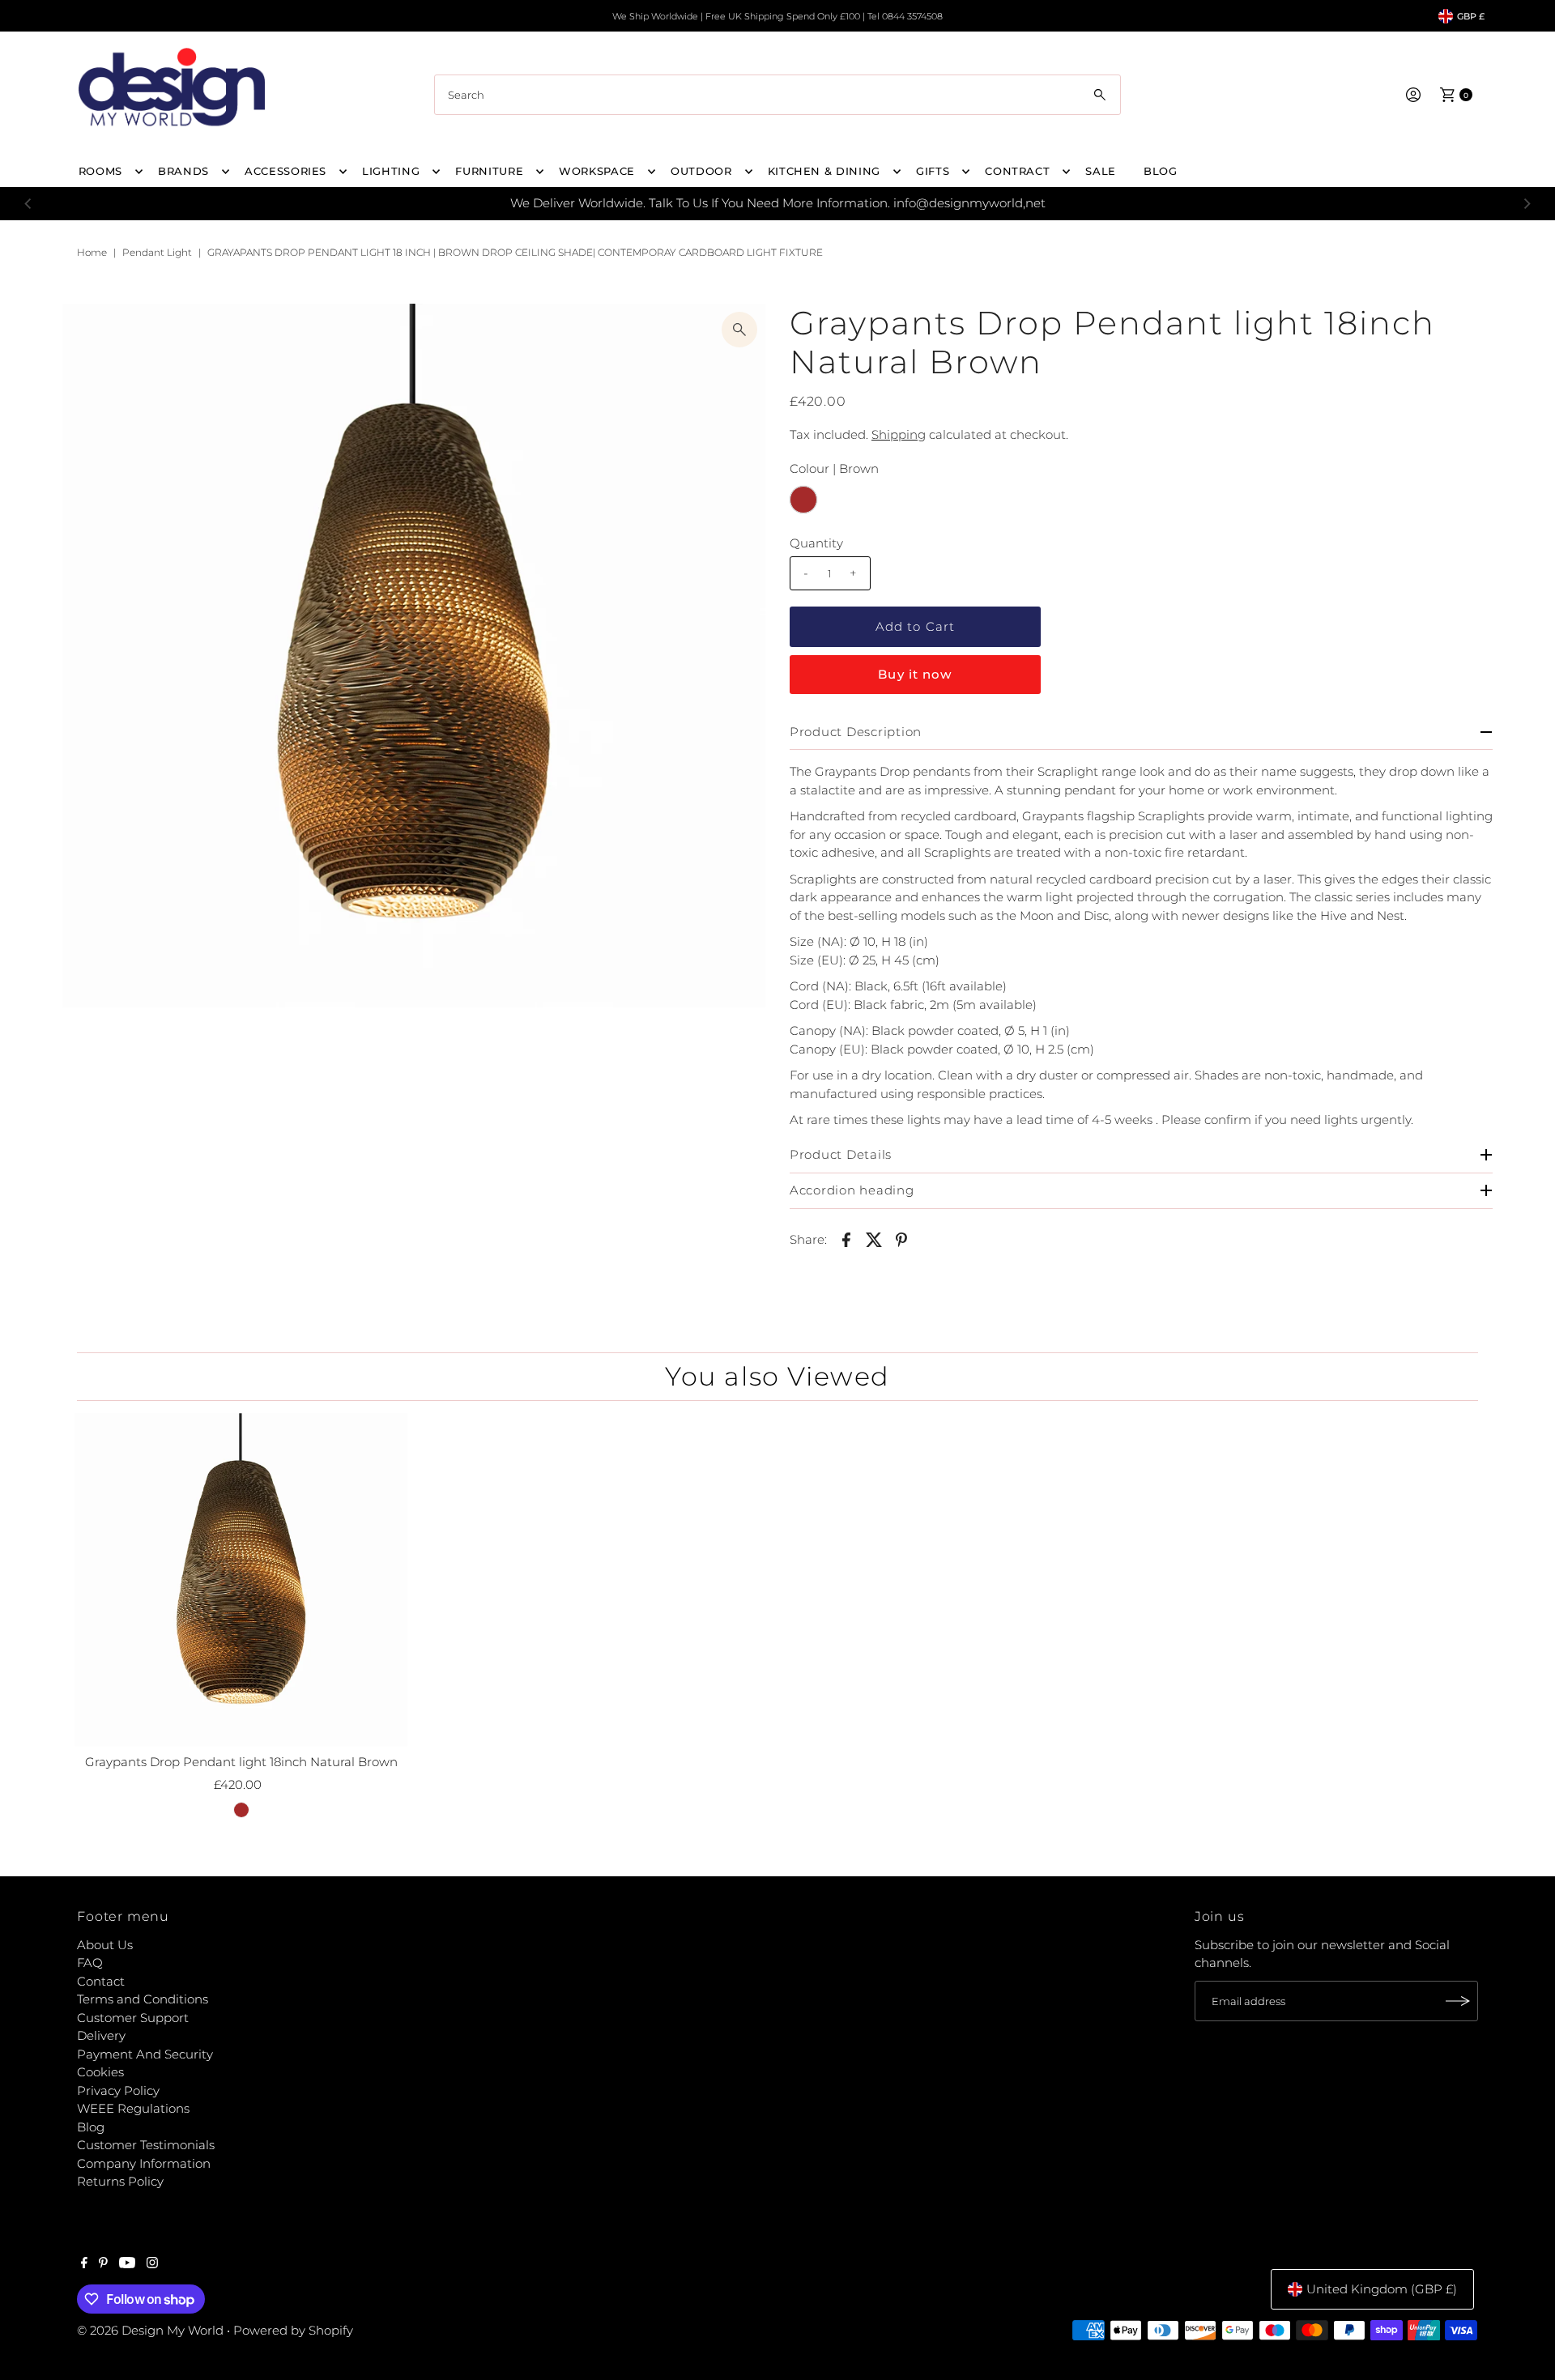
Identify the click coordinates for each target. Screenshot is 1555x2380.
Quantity (816, 543)
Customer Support (133, 2018)
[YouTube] (127, 2264)
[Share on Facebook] (846, 1239)
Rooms (100, 171)
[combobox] (777, 95)
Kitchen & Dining (824, 171)
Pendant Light (157, 252)
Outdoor (701, 171)
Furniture (489, 171)
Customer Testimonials (146, 2145)
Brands (183, 171)
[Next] (1527, 203)
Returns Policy (120, 2181)
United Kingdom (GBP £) (1382, 2289)
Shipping (899, 434)
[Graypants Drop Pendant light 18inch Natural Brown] (241, 1580)
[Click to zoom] (739, 330)
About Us (105, 1945)
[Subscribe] (1458, 2001)
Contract (1017, 171)
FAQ (90, 1963)
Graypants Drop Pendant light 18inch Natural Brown (241, 1762)
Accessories (285, 171)
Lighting (391, 171)
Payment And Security (145, 2054)
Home (92, 252)
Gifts (933, 171)
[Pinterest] (103, 2264)
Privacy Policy (118, 2090)
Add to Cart (915, 626)
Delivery (101, 2035)
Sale (1101, 171)
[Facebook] (84, 2264)
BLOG (1161, 171)
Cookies (100, 2072)
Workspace (597, 171)
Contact (101, 1981)
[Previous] (28, 203)
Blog (91, 2127)
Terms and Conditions (143, 1999)
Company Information (144, 2163)
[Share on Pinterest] (901, 1239)
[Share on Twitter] (874, 1239)
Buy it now (915, 674)
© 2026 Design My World (150, 2330)
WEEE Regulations (133, 2108)
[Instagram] (152, 2264)
